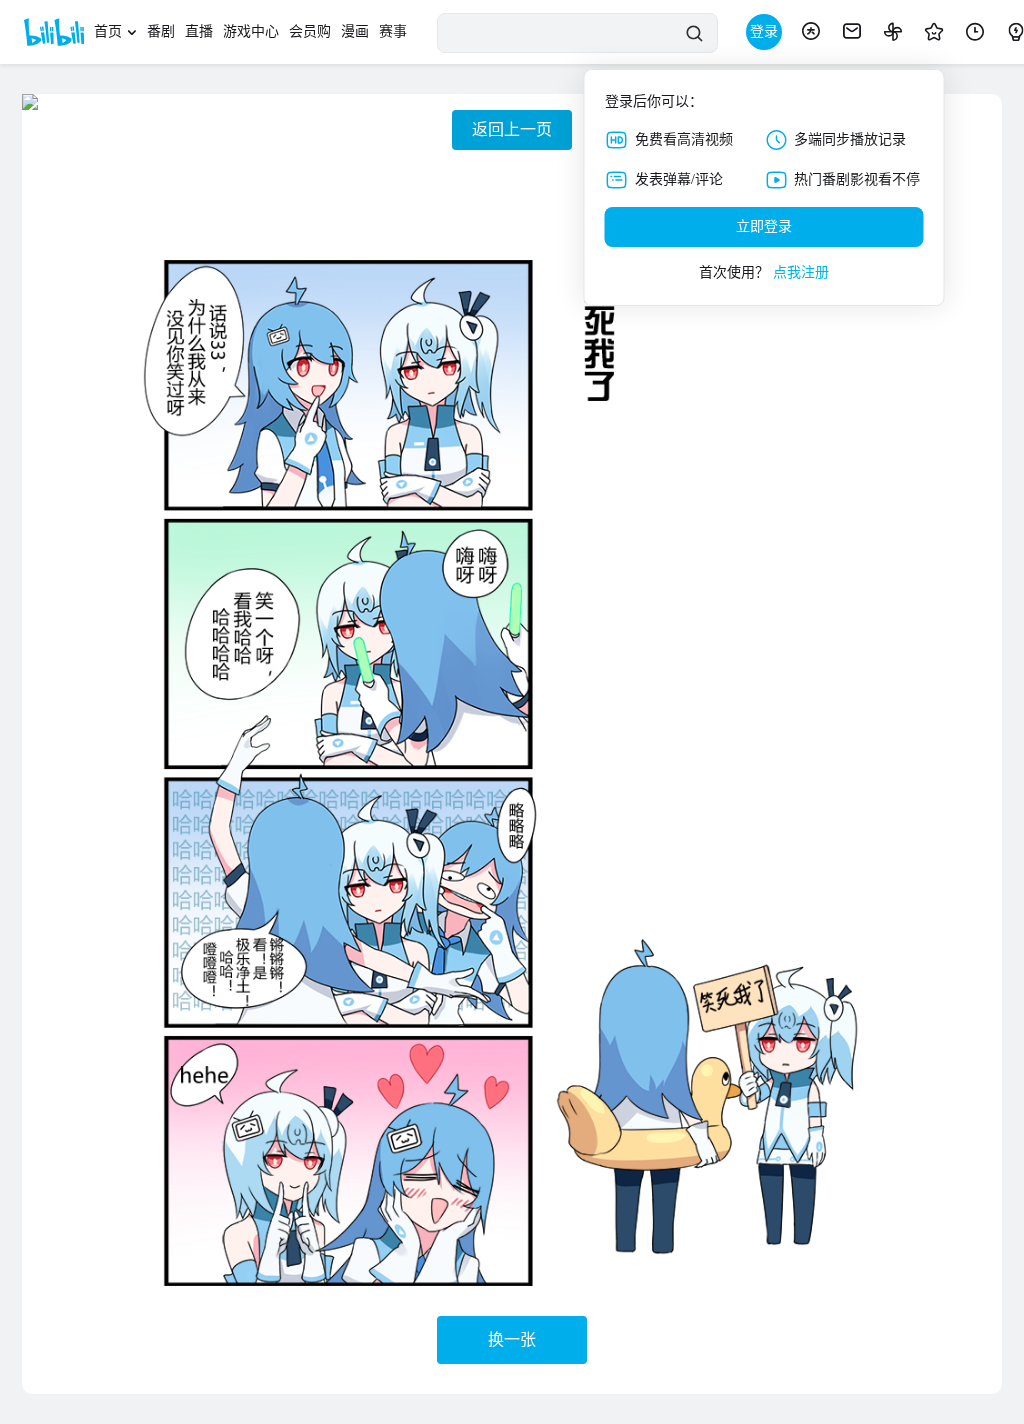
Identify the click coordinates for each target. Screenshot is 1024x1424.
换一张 (512, 1339)
